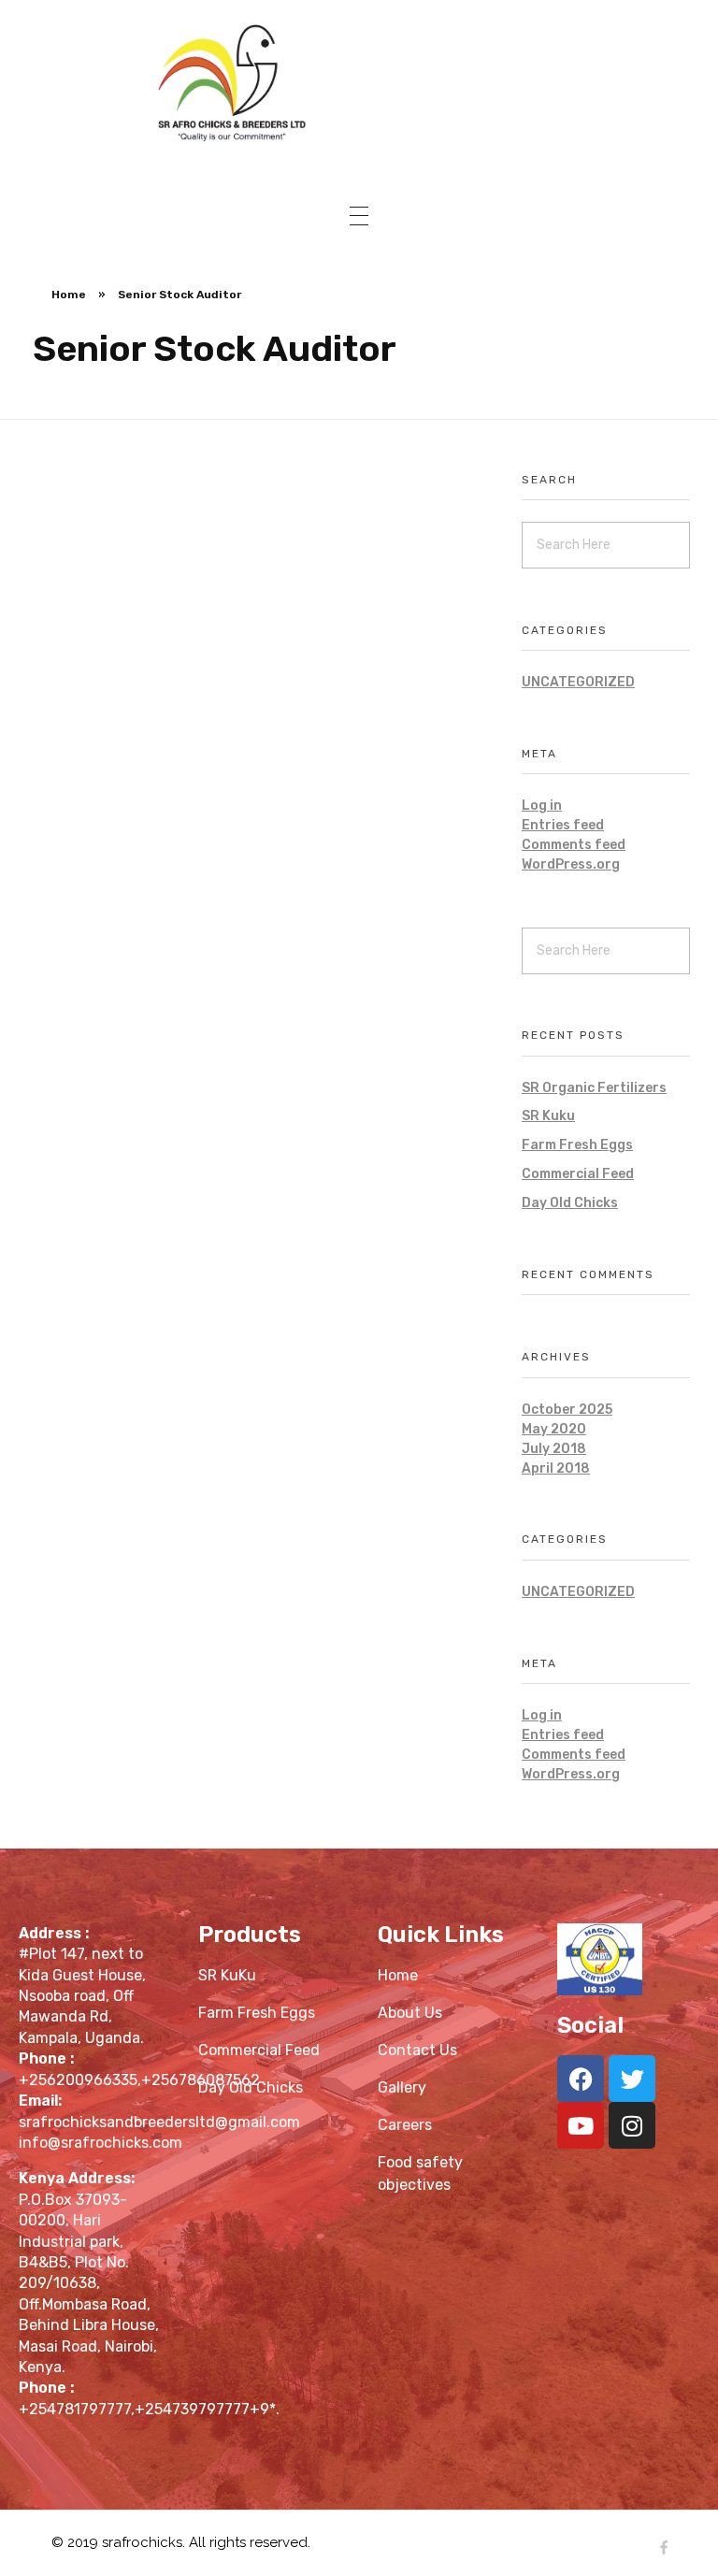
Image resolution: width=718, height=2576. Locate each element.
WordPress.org (571, 864)
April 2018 (556, 1468)
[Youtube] (581, 2125)
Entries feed (563, 825)
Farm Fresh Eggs (577, 1145)
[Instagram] (632, 2125)
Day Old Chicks (570, 1203)
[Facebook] (581, 2079)
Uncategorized (578, 682)
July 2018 (554, 1449)
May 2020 (554, 1429)
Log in (542, 806)
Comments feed (574, 845)
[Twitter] (632, 2079)
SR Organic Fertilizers (594, 1088)
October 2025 (567, 1410)
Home (69, 295)
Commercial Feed (578, 1174)
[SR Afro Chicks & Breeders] (359, 81)
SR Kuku (548, 1116)
